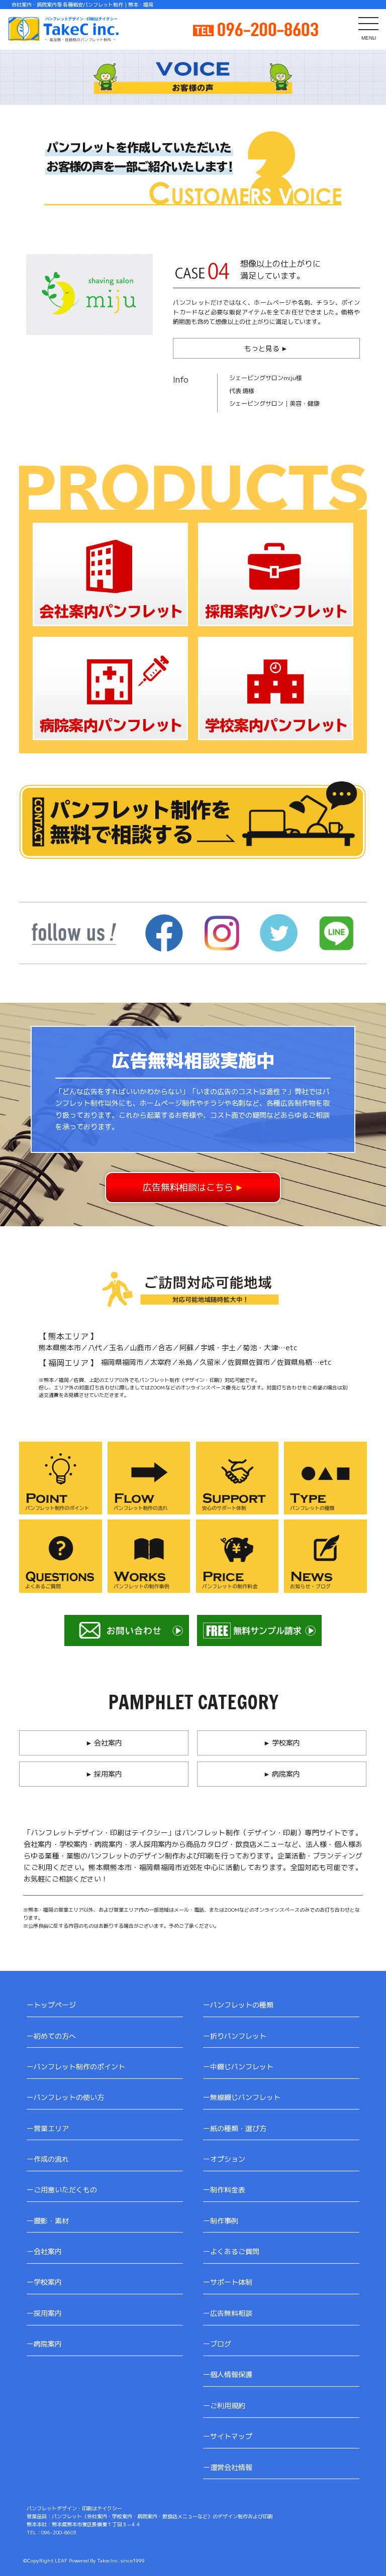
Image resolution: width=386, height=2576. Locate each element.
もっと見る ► (266, 348)
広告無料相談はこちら (193, 1187)
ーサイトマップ (228, 2436)
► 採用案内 (104, 1774)
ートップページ (51, 2005)
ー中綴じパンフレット (238, 2067)
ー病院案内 (44, 2344)
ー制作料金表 (224, 2190)
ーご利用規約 (224, 2406)
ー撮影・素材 (48, 2221)
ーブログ (217, 2344)
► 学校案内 (282, 1743)
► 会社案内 (104, 1743)
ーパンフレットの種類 (238, 2005)
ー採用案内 (44, 2313)
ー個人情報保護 (228, 2374)
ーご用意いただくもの (62, 2190)
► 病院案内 (282, 1774)
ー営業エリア (48, 2128)
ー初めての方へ (51, 2036)
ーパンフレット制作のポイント (76, 2067)
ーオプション (224, 2159)
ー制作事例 (221, 2221)
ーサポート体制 (228, 2282)
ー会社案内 (44, 2251)
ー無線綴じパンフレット (242, 2097)
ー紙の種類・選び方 (235, 2128)
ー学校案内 (44, 2282)
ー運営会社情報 (228, 2467)
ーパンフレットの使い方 (65, 2097)
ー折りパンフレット (235, 2036)
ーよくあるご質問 (231, 2251)
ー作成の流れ (48, 2159)
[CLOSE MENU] (368, 23)
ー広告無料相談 (228, 2313)
